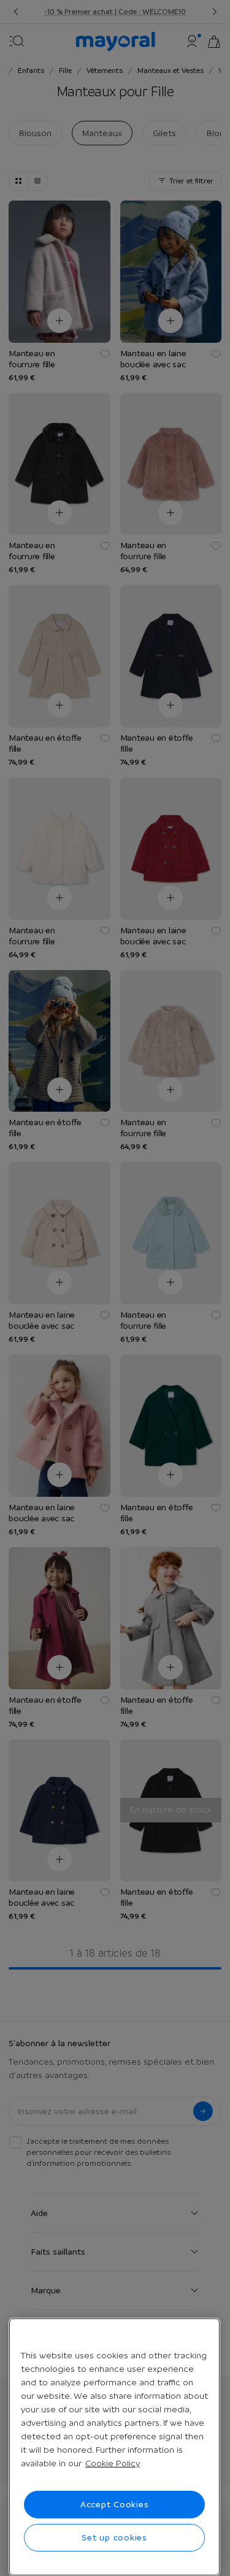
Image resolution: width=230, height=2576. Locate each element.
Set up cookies (114, 2537)
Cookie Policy (113, 2463)
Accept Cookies (115, 2504)
